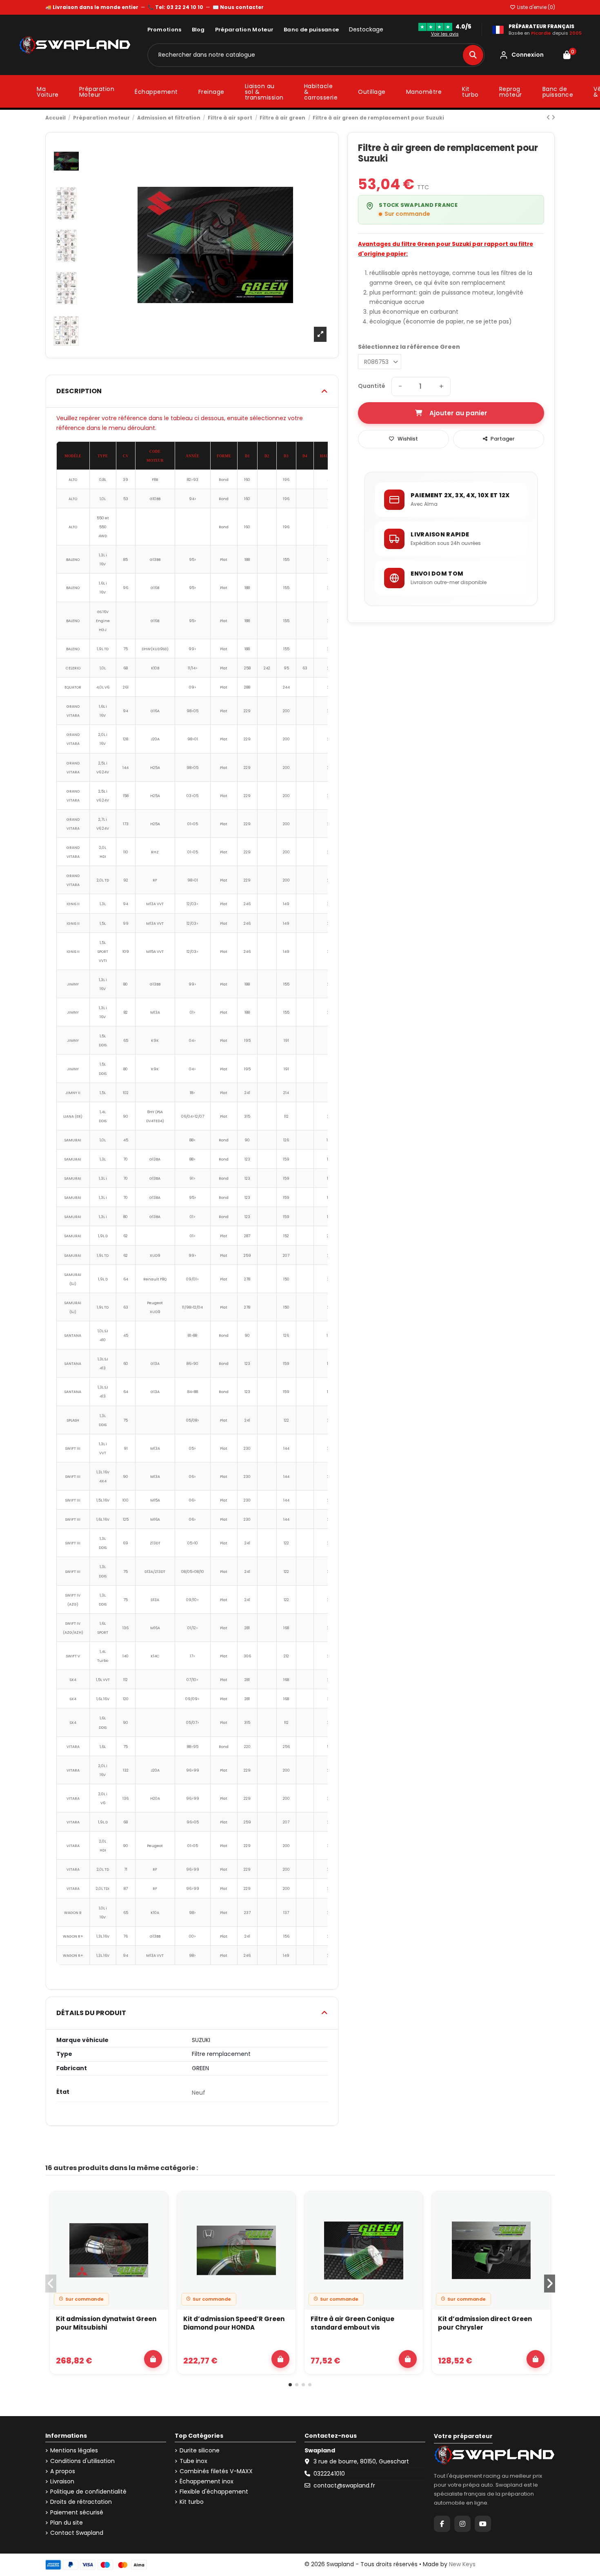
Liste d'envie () (536, 7)
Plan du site (67, 2523)
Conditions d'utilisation (82, 2461)
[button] (290, 2385)
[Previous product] (549, 117)
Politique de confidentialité (88, 2492)
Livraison (62, 2482)
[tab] (192, 391)
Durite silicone (200, 2451)
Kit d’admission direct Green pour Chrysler (485, 2323)
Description (79, 391)
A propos (63, 2471)
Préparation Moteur (244, 30)
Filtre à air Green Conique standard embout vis (352, 2323)
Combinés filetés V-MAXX (216, 2471)
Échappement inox (207, 2482)
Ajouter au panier (458, 413)
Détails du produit (91, 2013)
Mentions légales (74, 2451)
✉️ (238, 7)
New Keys (462, 2564)
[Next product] (553, 117)
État (63, 2092)
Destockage (366, 30)
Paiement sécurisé (77, 2513)
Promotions (164, 30)
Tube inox (193, 2461)
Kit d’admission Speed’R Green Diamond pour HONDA (234, 2323)
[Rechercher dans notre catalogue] (473, 55)
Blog (198, 30)
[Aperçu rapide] (157, 2224)
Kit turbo (192, 2502)
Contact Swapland (77, 2533)
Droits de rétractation (81, 2502)
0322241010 (329, 2474)
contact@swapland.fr (344, 2485)
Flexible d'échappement (214, 2492)
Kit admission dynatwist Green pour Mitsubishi (106, 2323)
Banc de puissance (311, 30)
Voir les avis (445, 34)
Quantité (372, 386)
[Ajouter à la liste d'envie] (157, 2205)
